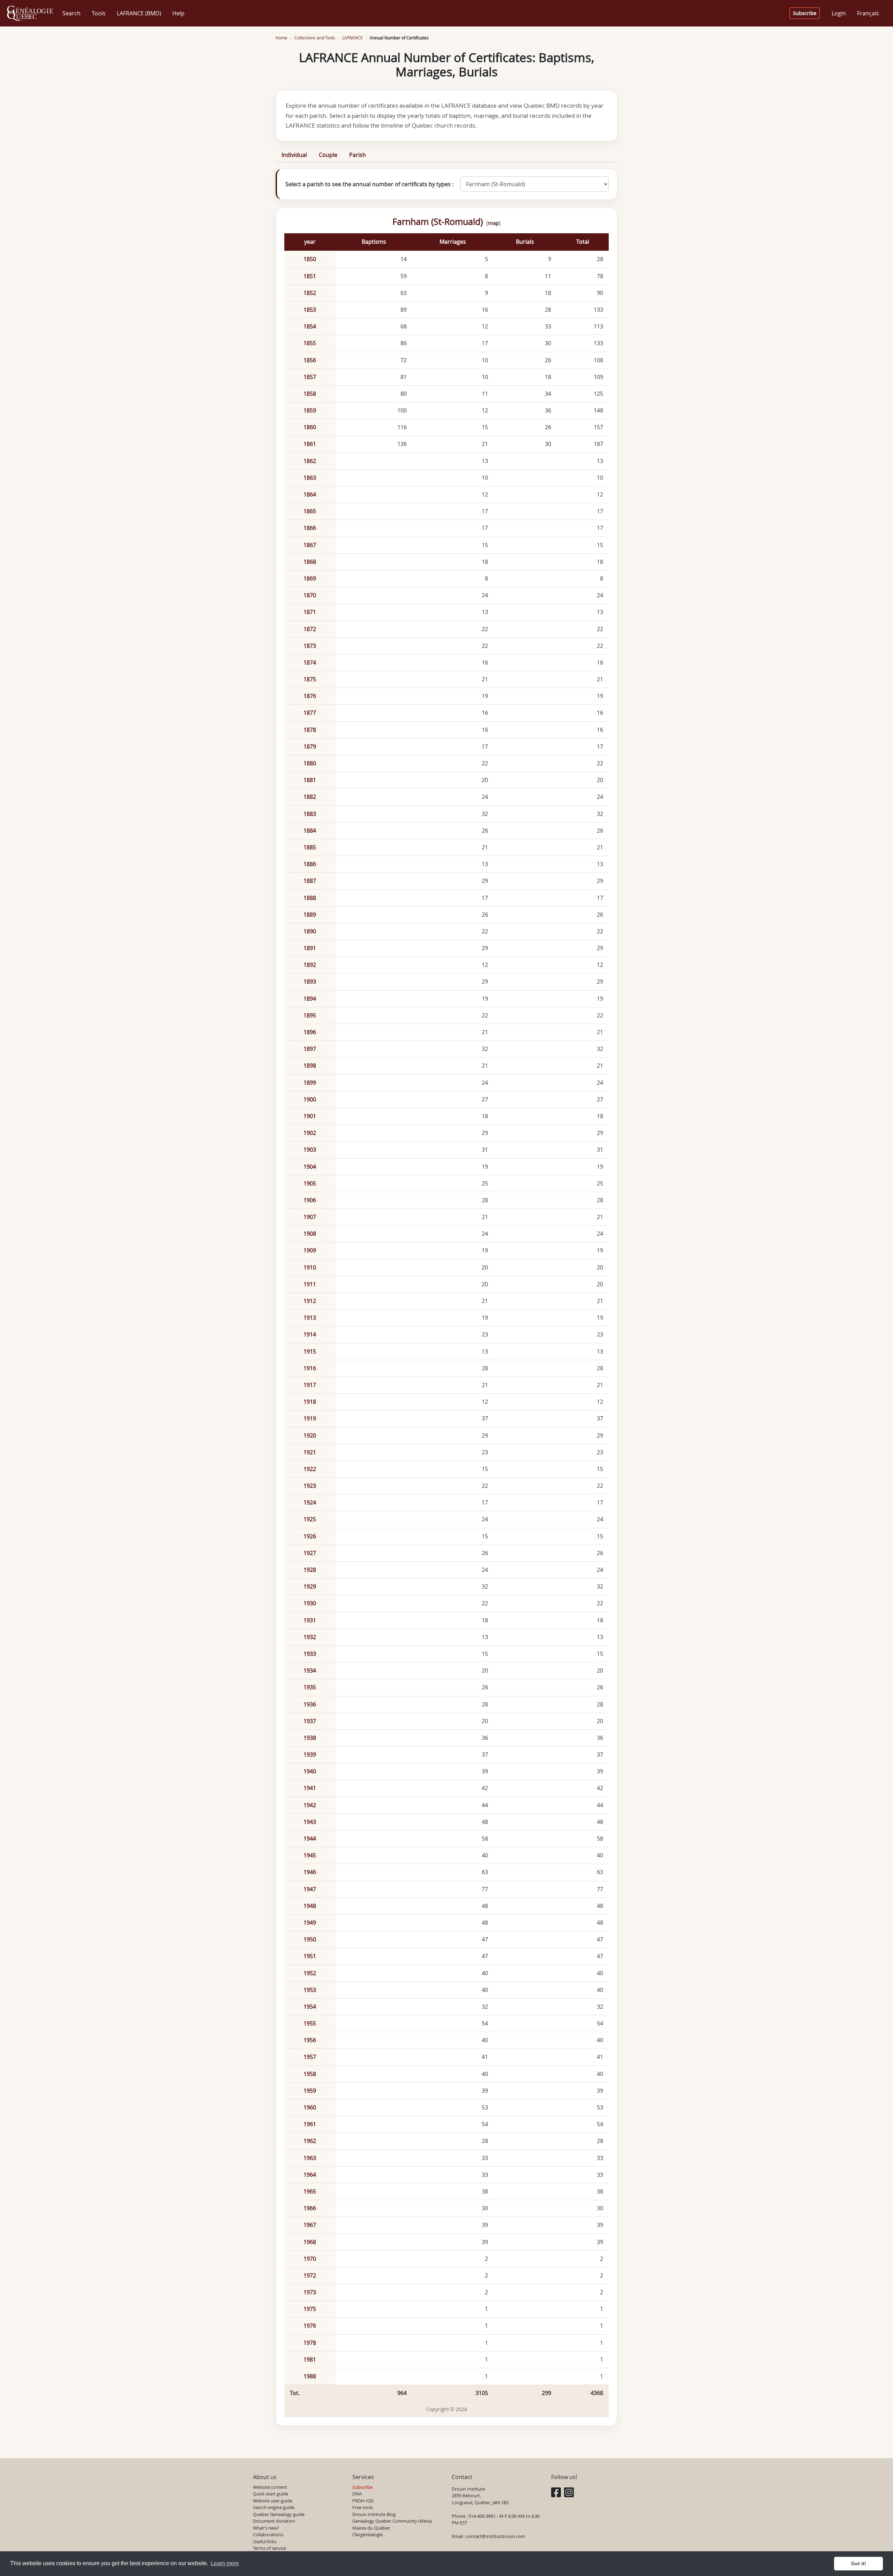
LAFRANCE (352, 38)
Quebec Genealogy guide (279, 2514)
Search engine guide (274, 2507)
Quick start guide (271, 2494)
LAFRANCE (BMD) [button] (139, 13)
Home (282, 38)
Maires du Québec (371, 2528)
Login (839, 13)
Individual (294, 155)
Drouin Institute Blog (374, 2514)
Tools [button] (99, 13)
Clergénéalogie (367, 2535)
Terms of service (269, 2548)
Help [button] (178, 13)
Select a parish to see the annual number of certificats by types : (369, 184)
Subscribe (805, 13)
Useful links (265, 2541)
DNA (357, 2494)
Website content (270, 2487)
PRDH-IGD (363, 2501)
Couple (328, 155)
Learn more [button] (225, 2563)
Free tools (363, 2507)
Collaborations (268, 2535)
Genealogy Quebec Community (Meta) (392, 2521)
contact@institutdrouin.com (496, 2536)
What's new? (266, 2528)
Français (868, 13)
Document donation (274, 2521)
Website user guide (273, 2501)
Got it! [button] (859, 2563)
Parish (358, 155)
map (493, 223)
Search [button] (72, 13)
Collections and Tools (315, 38)
